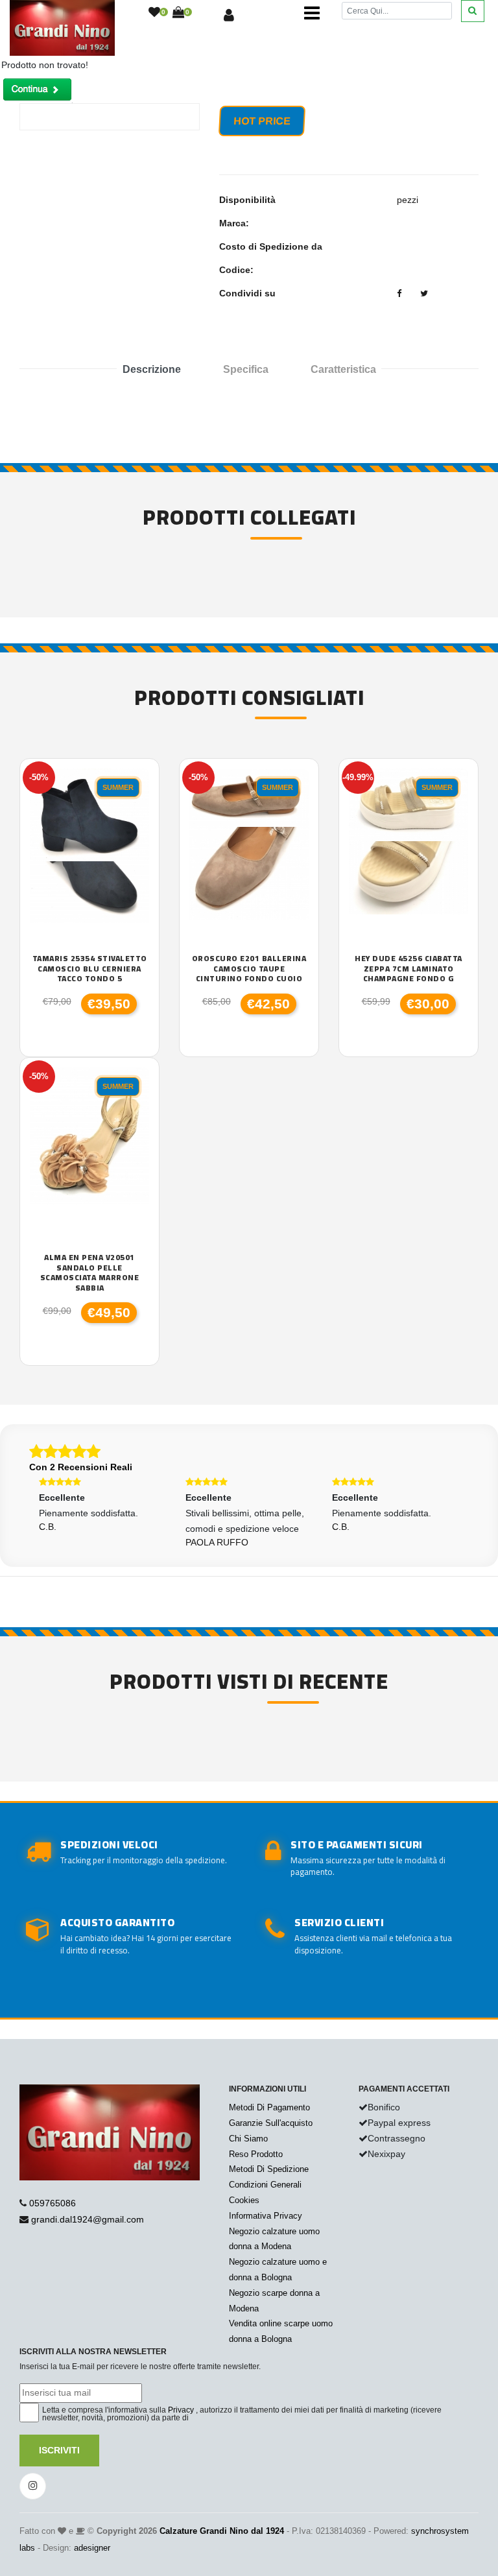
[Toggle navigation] (312, 13)
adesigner (92, 2548)
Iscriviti (59, 2450)
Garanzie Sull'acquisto (271, 2123)
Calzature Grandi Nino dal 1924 (222, 2531)
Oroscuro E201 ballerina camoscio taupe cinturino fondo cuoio (249, 969)
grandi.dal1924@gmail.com (88, 2219)
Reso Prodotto (256, 2154)
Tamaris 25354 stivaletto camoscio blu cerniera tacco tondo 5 (90, 969)
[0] (154, 13)
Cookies (244, 2200)
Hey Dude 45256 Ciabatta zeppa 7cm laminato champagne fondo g (409, 969)
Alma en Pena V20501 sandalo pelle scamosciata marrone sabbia (90, 1272)
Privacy (181, 2410)
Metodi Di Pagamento (269, 2107)
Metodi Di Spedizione (269, 2169)
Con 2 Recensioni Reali (81, 1467)
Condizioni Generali (265, 2185)
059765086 (53, 2203)
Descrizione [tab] (152, 369)
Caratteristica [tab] (343, 369)
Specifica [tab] (246, 369)
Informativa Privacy (266, 2216)
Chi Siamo (248, 2139)
